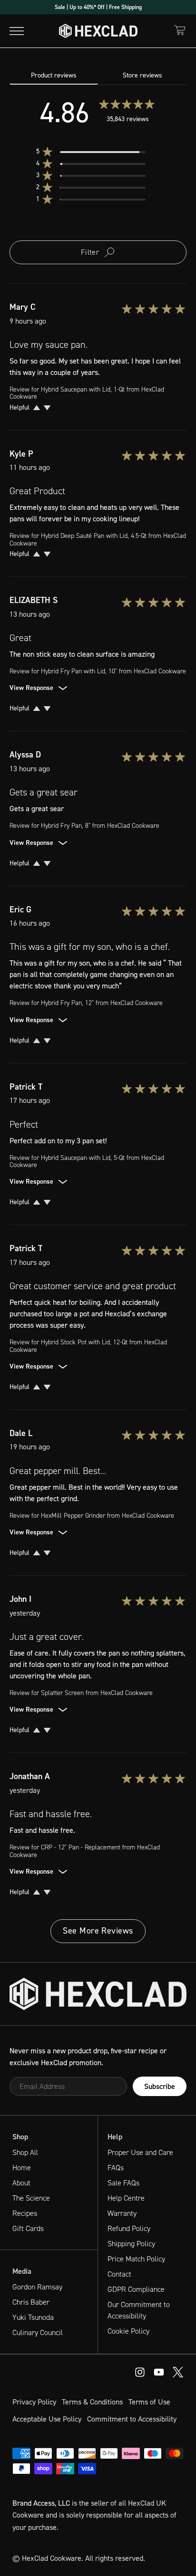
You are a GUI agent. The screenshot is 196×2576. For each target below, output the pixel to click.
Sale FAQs (123, 2183)
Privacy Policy (34, 2402)
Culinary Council (38, 2332)
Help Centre (126, 2198)
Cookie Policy (128, 2331)
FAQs (116, 2168)
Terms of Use (149, 2402)
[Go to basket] (180, 30)
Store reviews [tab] (142, 75)
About (21, 2183)
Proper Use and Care (140, 2152)
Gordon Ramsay (37, 2287)
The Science (31, 2198)
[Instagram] (159, 2372)
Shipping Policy (131, 2244)
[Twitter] (178, 2372)
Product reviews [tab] (54, 75)
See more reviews (98, 1931)
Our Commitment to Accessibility (139, 2310)
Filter (90, 252)
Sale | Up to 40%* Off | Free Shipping (98, 7)
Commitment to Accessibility (132, 2419)
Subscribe (160, 2086)
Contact (119, 2274)
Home (22, 2168)
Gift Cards (28, 2228)
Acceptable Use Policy (47, 2419)
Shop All (25, 2152)
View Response (31, 688)
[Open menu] (17, 31)
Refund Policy (129, 2228)
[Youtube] (140, 2372)
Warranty (122, 2213)
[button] (98, 152)
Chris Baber (31, 2302)
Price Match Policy (136, 2259)
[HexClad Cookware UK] (98, 1994)
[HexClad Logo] (98, 31)
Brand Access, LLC (41, 2503)
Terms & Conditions (92, 2402)
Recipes (25, 2213)
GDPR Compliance (136, 2289)
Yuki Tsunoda (33, 2317)
